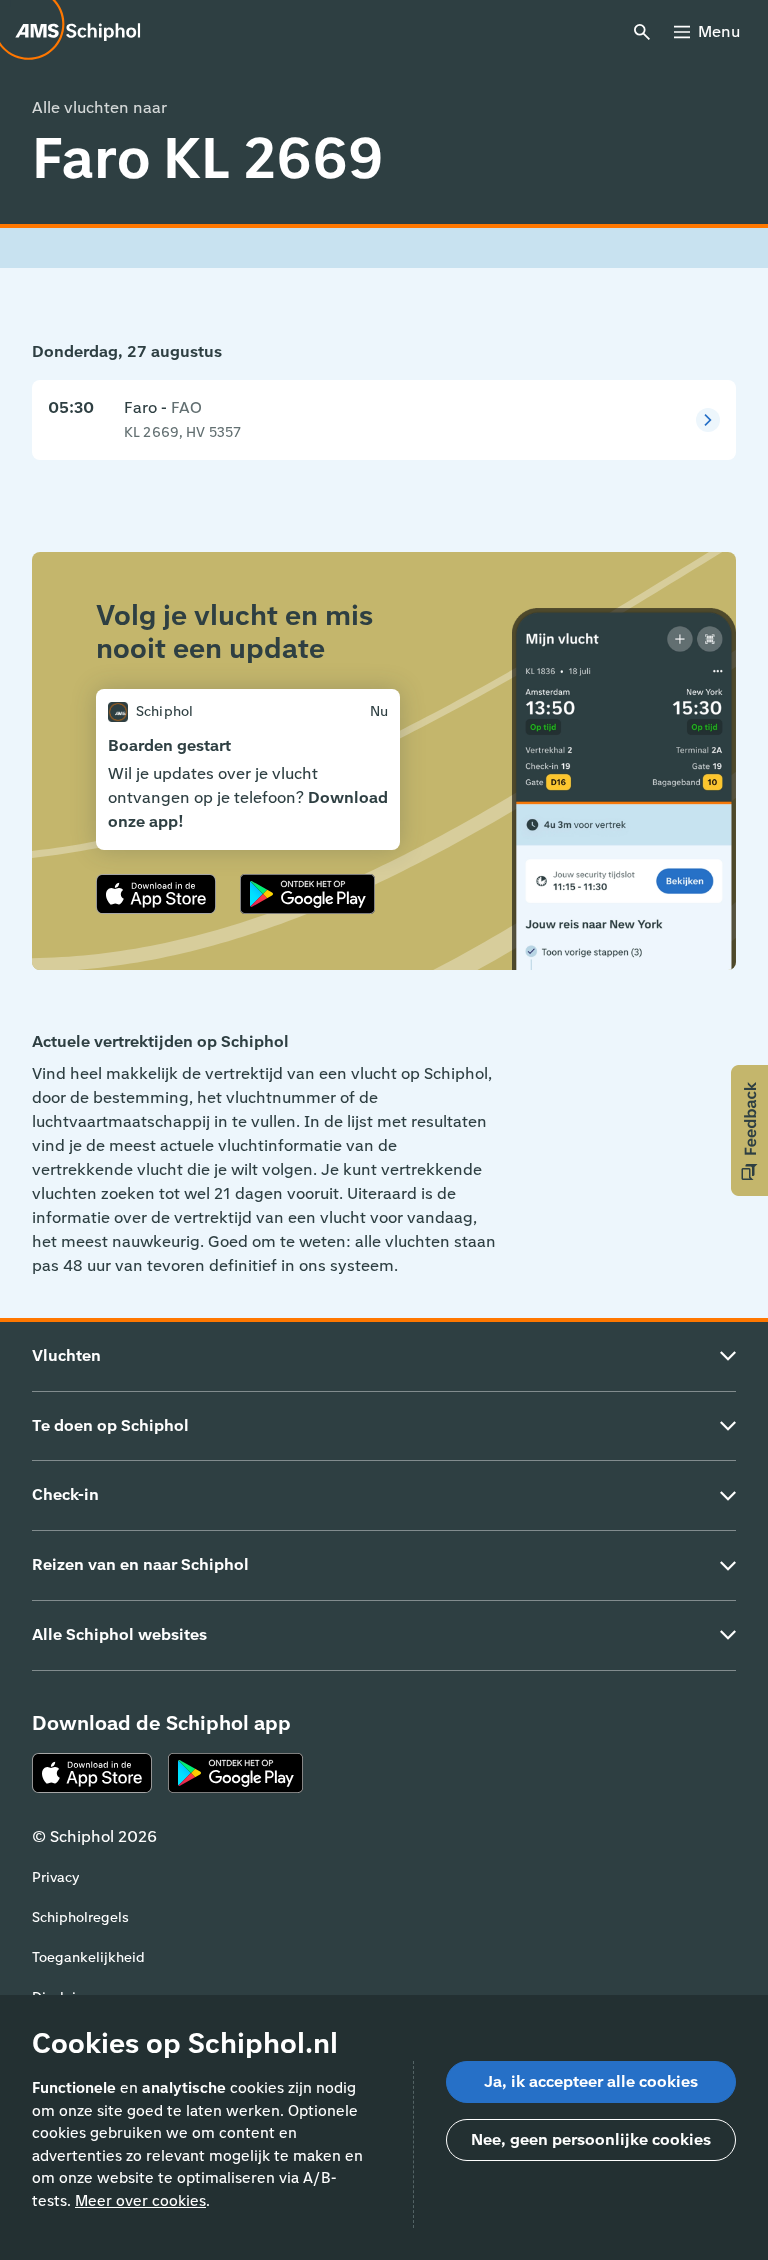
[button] (749, 1130)
